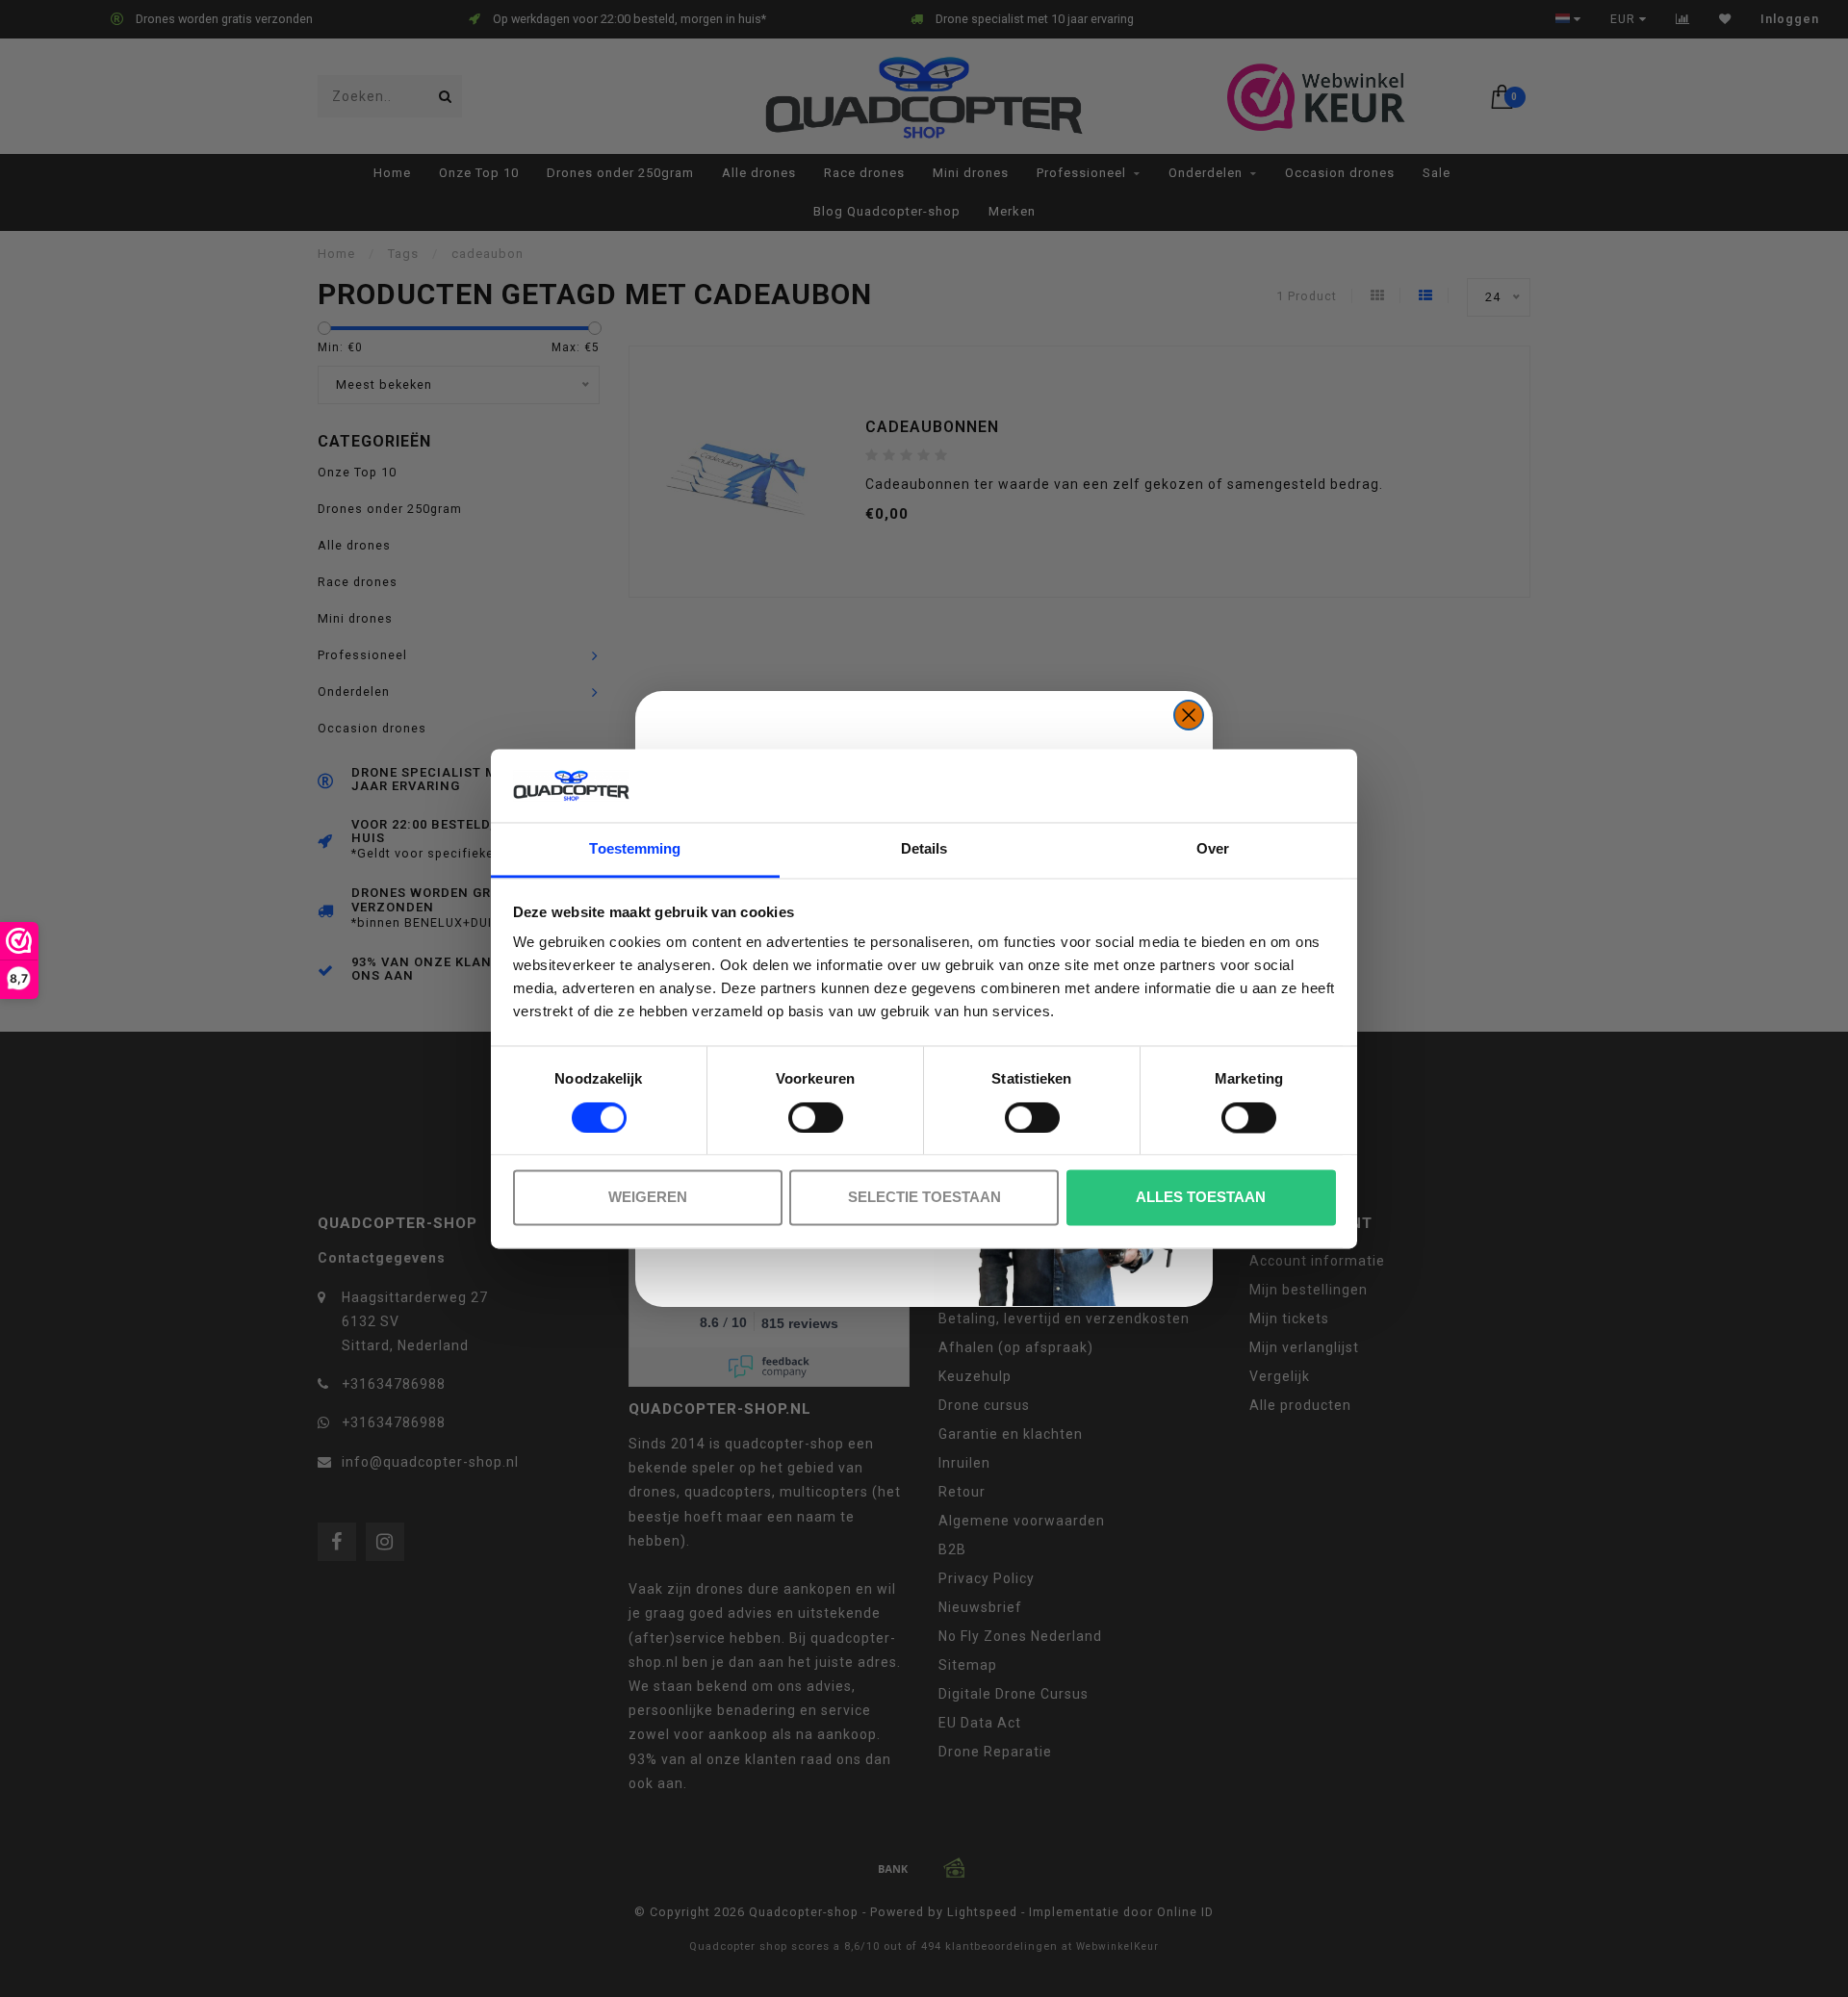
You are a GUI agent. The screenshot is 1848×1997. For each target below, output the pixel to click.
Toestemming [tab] (635, 849)
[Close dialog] (1189, 715)
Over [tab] (1213, 849)
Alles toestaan (1201, 1198)
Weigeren (648, 1198)
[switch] (816, 1117)
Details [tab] (924, 849)
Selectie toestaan (924, 1198)
